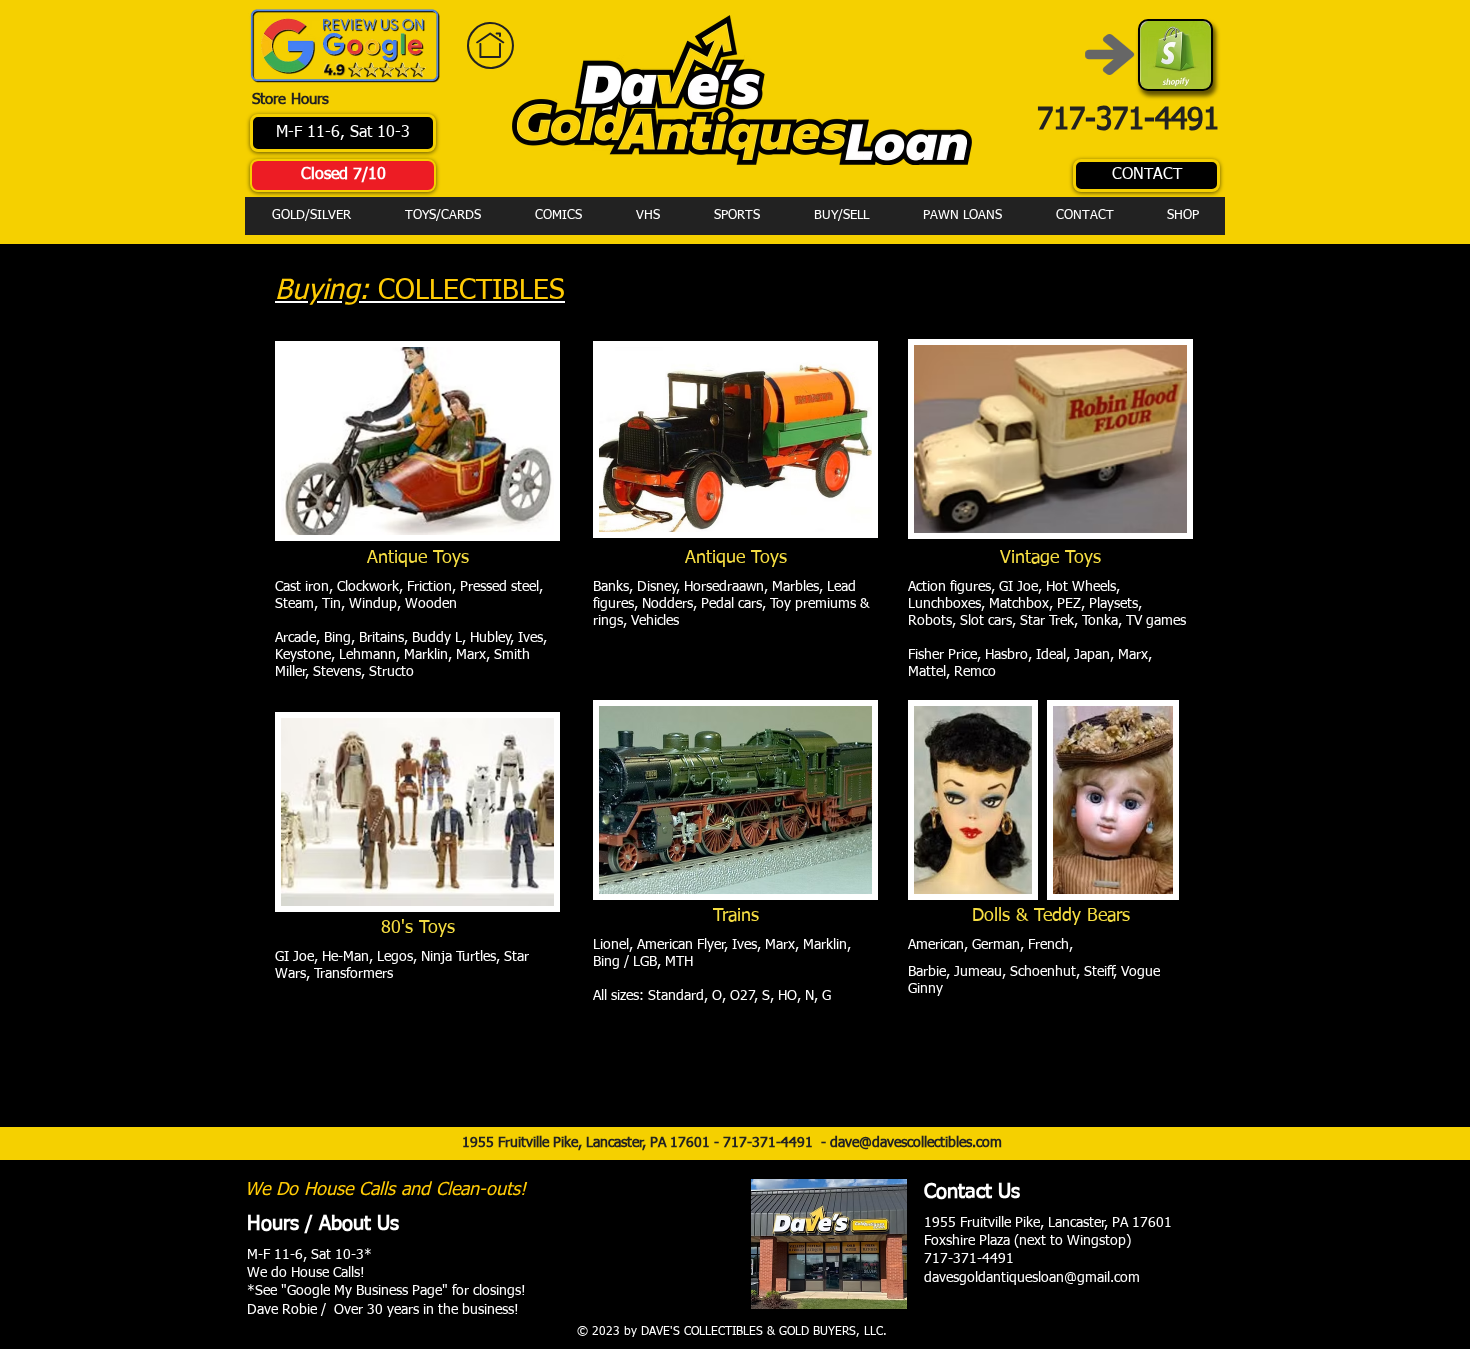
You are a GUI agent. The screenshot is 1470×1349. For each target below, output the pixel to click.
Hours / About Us (323, 1224)
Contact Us (972, 1192)
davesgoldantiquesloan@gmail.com (1032, 1278)
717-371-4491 (772, 1143)
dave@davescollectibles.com (916, 1143)
